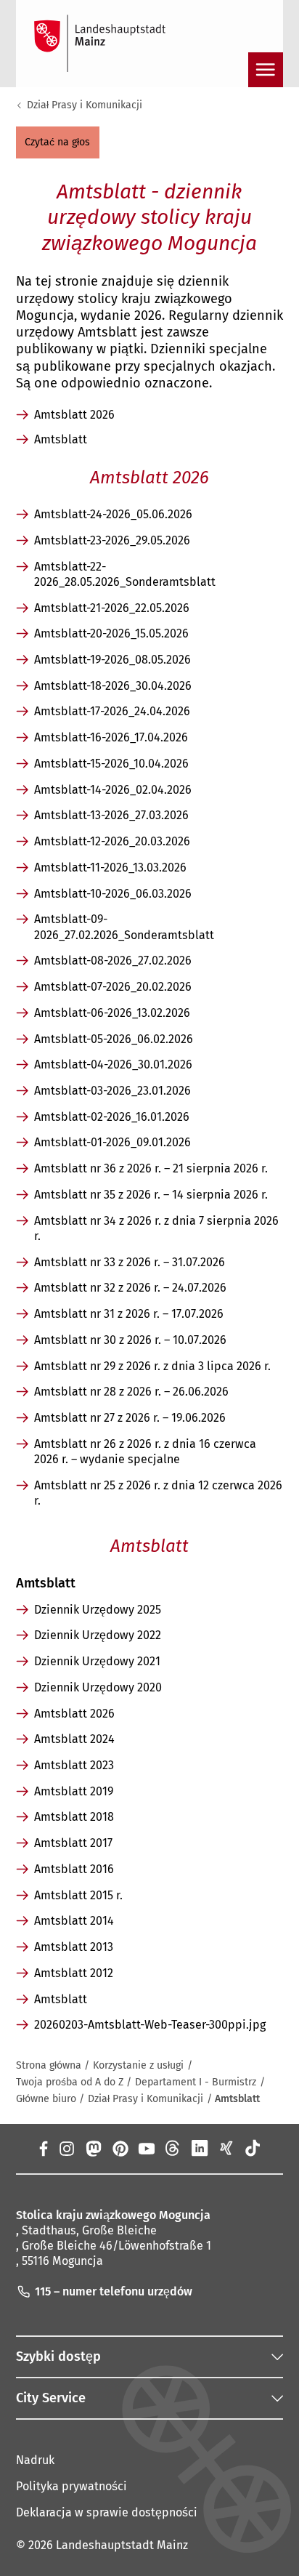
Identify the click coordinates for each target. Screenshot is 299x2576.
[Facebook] (43, 2148)
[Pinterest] (119, 2148)
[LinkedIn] (200, 2148)
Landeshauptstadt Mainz (122, 2545)
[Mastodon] (93, 2148)
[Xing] (226, 2148)
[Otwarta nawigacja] (266, 70)
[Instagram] (66, 2148)
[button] (58, 142)
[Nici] (173, 2148)
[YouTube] (146, 2148)
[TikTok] (253, 2148)
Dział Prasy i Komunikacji (85, 105)
